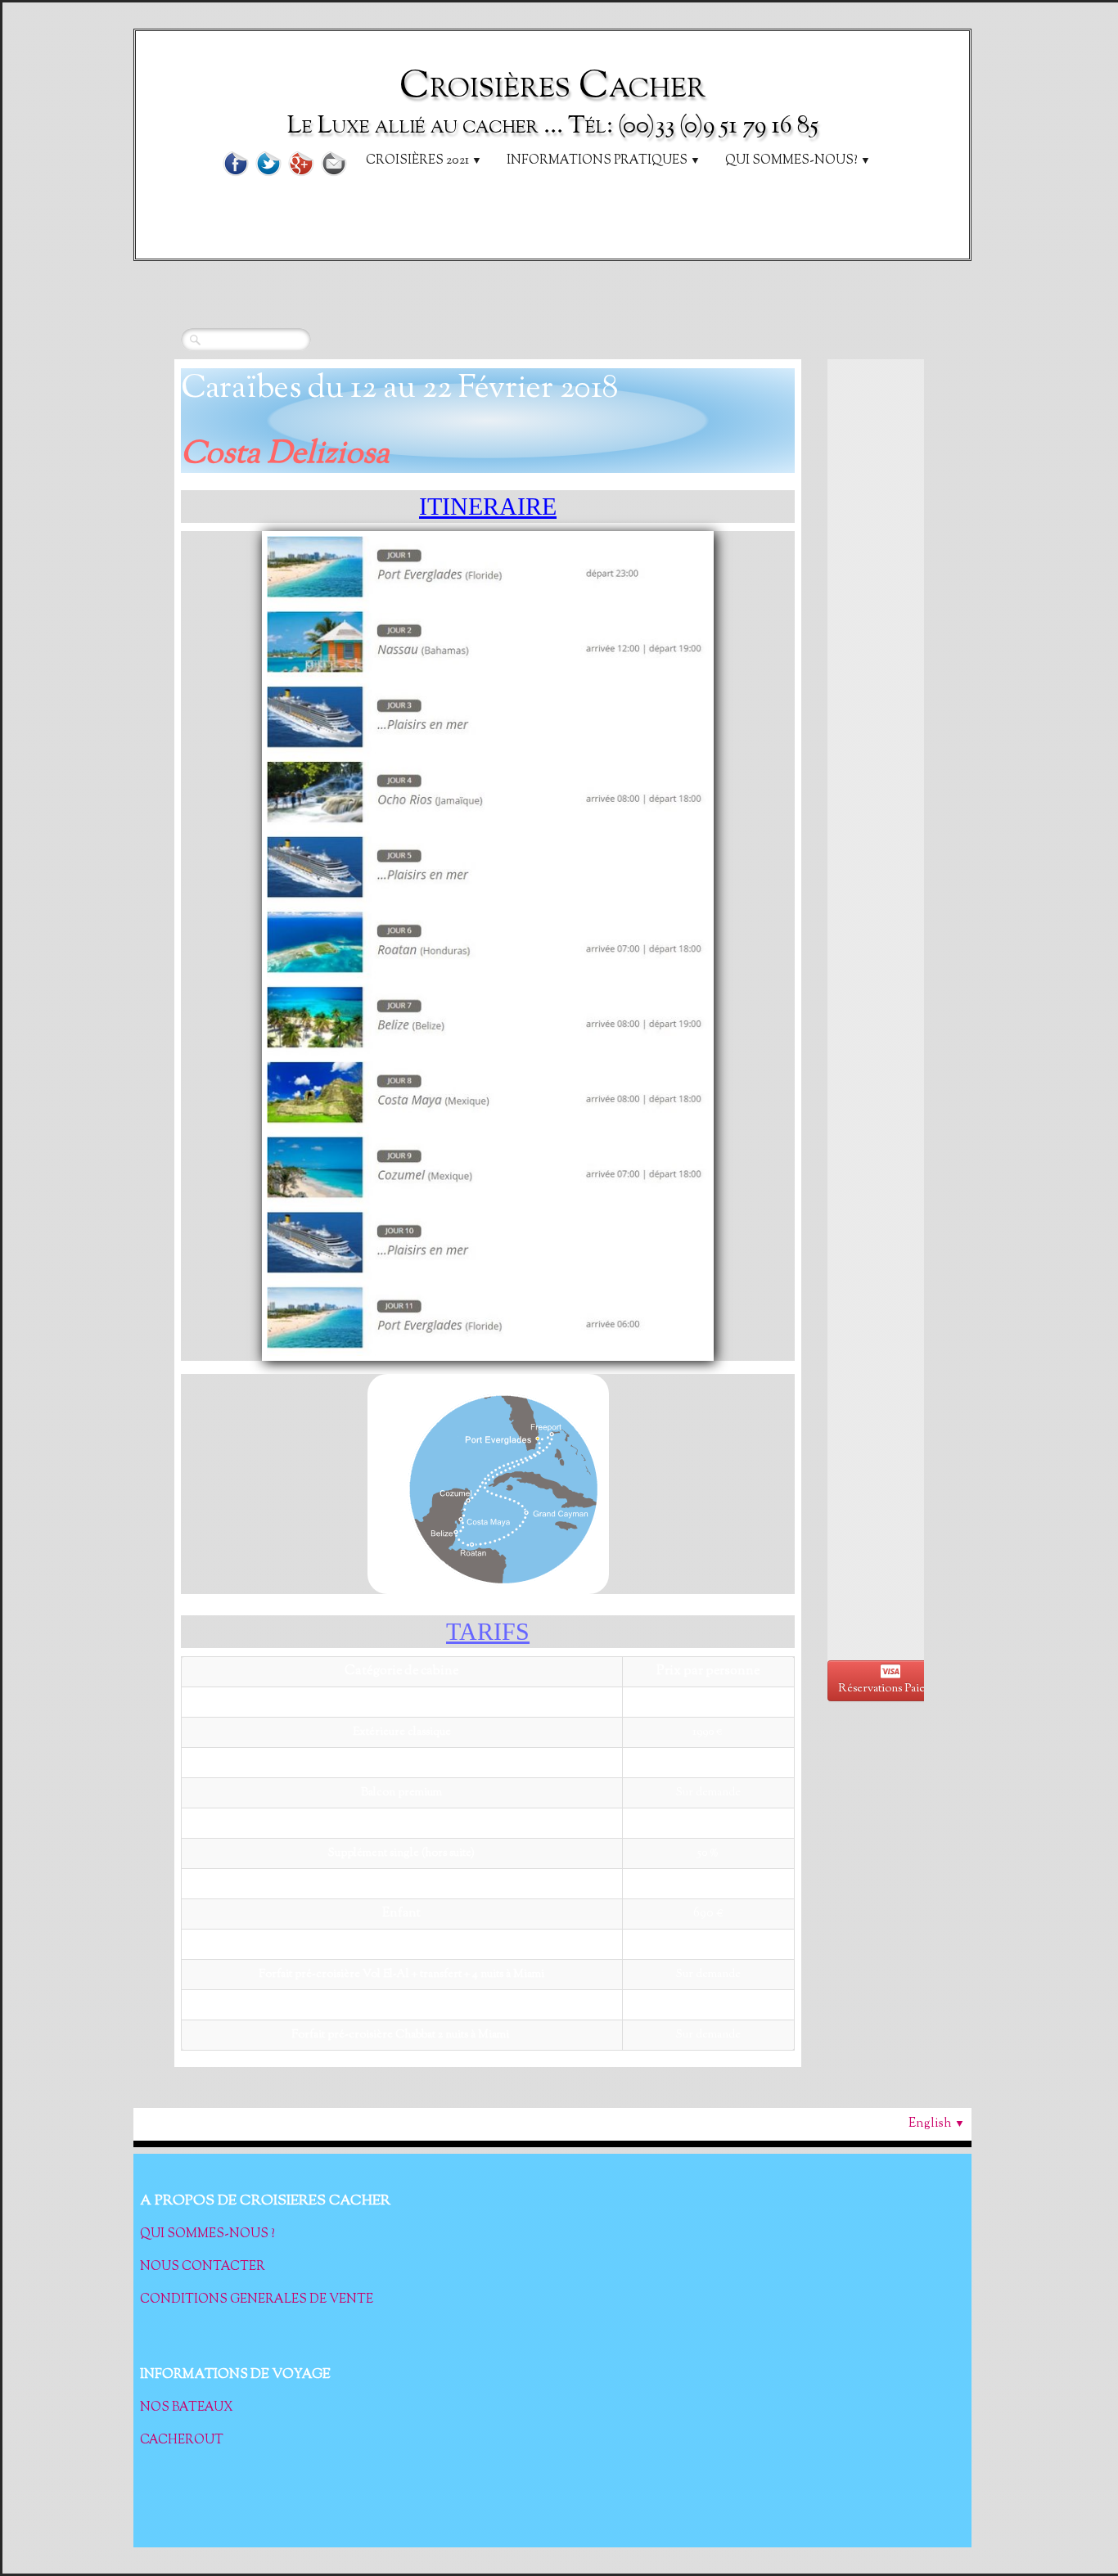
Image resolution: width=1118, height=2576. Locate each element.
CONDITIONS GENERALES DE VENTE (257, 2300)
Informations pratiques (604, 161)
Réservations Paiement (894, 1689)
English (937, 2124)
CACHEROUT (182, 2441)
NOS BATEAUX (188, 2408)
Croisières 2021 (424, 161)
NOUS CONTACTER (203, 2267)
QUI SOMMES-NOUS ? (207, 2234)
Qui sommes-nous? (798, 161)
